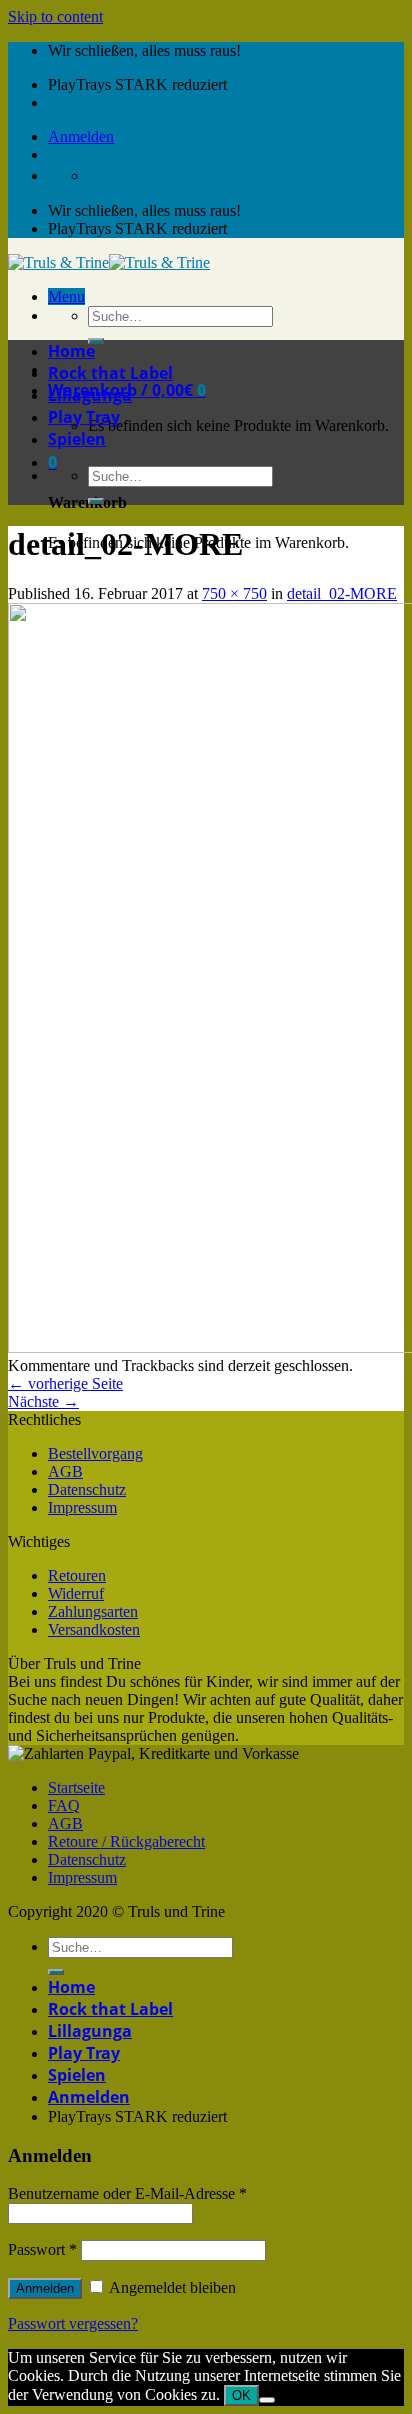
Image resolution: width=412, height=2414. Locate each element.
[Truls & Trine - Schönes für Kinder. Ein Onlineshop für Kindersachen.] (109, 262)
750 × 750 (234, 593)
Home (71, 351)
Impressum (82, 1507)
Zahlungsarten (93, 1611)
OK (241, 2395)
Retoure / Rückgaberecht (126, 1841)
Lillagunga (90, 395)
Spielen (77, 439)
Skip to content (55, 16)
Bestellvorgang (95, 1453)
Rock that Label (110, 373)
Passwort (42, 2249)
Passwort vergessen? (73, 2323)
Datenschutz (87, 1489)
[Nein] (267, 2400)
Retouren (77, 1575)
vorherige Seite (65, 1383)
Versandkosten (94, 1629)
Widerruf (76, 1593)
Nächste (43, 1401)
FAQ (64, 1805)
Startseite (76, 1787)
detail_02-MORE (342, 593)
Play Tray (84, 417)
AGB (65, 1471)
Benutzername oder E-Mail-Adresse (127, 2193)
